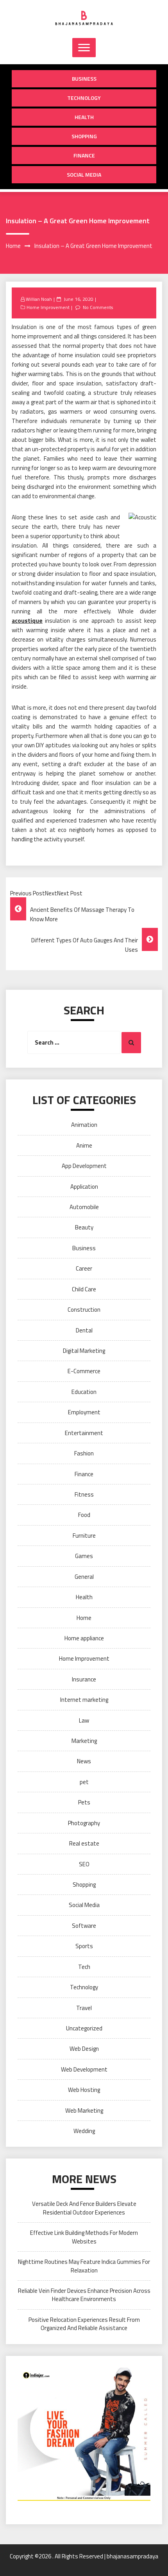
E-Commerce (84, 1371)
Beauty (84, 1227)
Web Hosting (84, 2090)
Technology (84, 98)
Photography (84, 1823)
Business (84, 79)
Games (84, 1556)
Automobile (84, 1207)
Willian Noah (39, 299)
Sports (84, 1946)
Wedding (84, 2131)
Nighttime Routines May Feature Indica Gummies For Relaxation (84, 2266)
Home (84, 1618)
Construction (84, 1310)
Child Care (84, 1289)
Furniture (84, 1536)
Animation (84, 1125)
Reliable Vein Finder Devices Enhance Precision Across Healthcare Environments (84, 2295)
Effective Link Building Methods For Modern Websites (84, 2237)
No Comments (98, 307)
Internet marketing (84, 1700)
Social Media (84, 174)
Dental (84, 1330)
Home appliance (84, 1638)
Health (84, 117)
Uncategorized (84, 2028)
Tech (84, 1967)
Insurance (84, 1679)
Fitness (84, 1494)
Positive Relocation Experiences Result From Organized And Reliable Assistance (84, 2324)
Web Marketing (84, 2111)
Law (84, 1720)
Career (84, 1268)
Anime (84, 1145)
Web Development (84, 2069)
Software (84, 1926)
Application (84, 1187)
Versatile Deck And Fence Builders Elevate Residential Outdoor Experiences (84, 2208)
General (84, 1577)
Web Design (84, 2049)
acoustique (27, 621)
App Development (84, 1166)
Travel (84, 2008)
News (84, 1761)
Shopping (84, 136)
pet (84, 1782)
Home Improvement (48, 307)
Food (84, 1515)
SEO (84, 1864)
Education (84, 1392)
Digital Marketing (84, 1351)
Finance (84, 155)
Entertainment (84, 1433)
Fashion (84, 1453)
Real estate (84, 1843)
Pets (84, 1802)
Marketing (84, 1741)
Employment (84, 1412)
